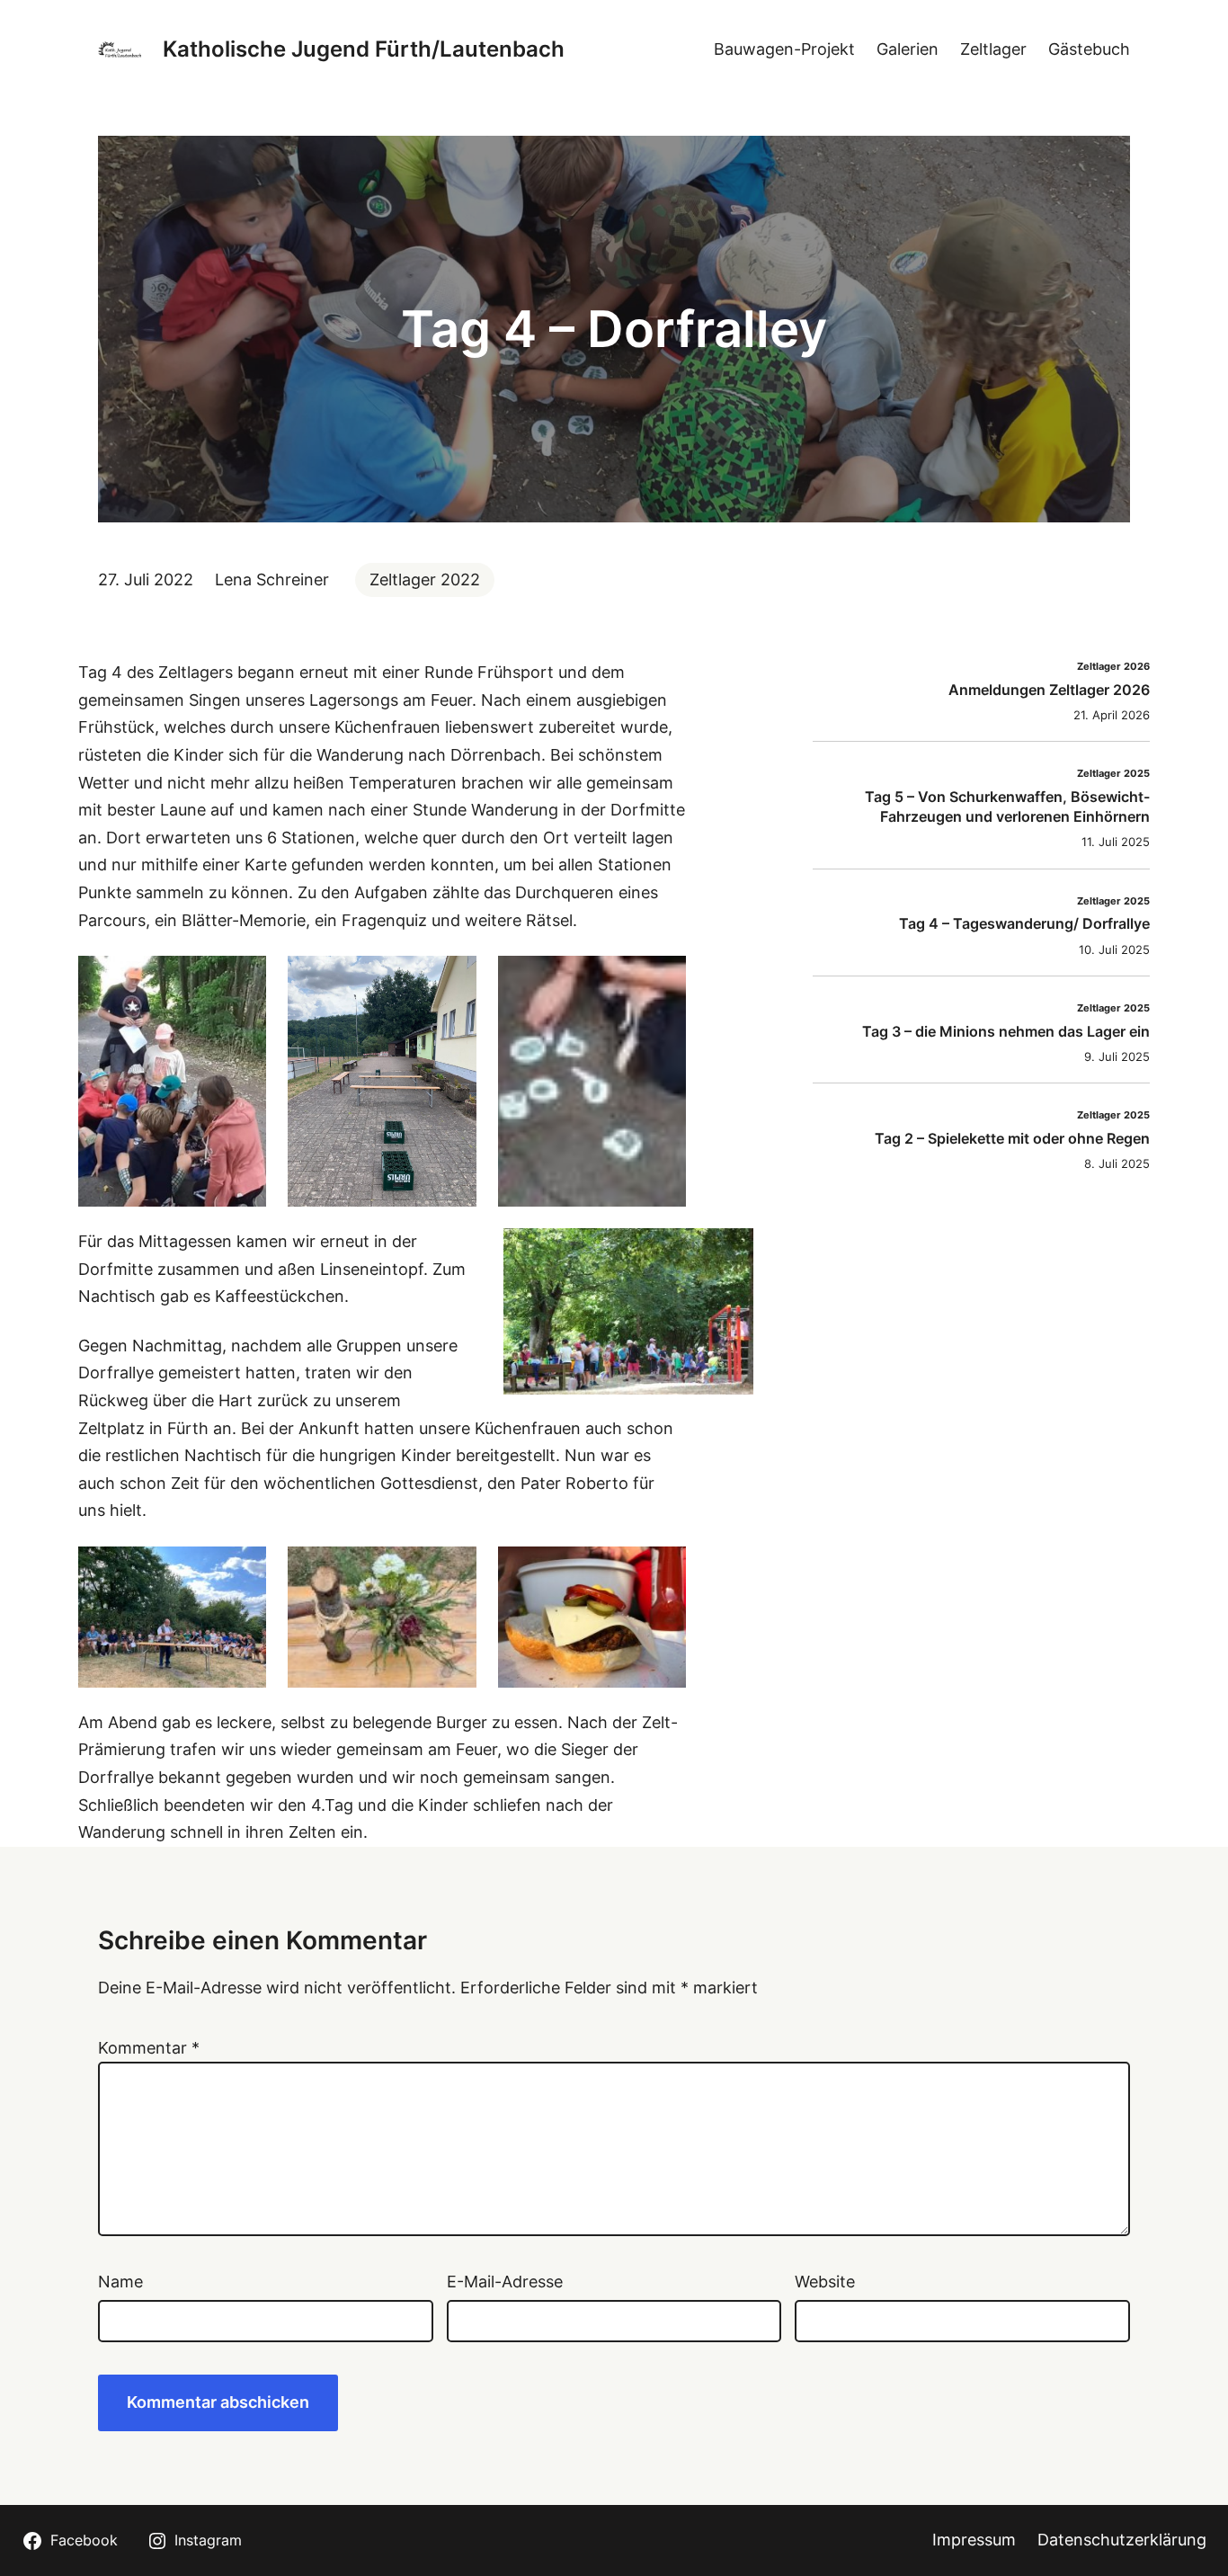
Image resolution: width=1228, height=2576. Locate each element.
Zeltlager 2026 (1113, 667)
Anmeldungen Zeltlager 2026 (1049, 690)
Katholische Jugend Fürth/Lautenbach (364, 49)
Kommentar (149, 2048)
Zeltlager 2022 (425, 579)
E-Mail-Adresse (505, 2282)
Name (120, 2282)
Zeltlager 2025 (1113, 774)
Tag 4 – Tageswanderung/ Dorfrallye (1024, 923)
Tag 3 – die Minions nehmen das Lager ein (1006, 1031)
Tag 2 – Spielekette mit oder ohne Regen (1012, 1138)
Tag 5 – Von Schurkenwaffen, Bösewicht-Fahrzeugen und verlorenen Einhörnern (1007, 807)
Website (825, 2282)
